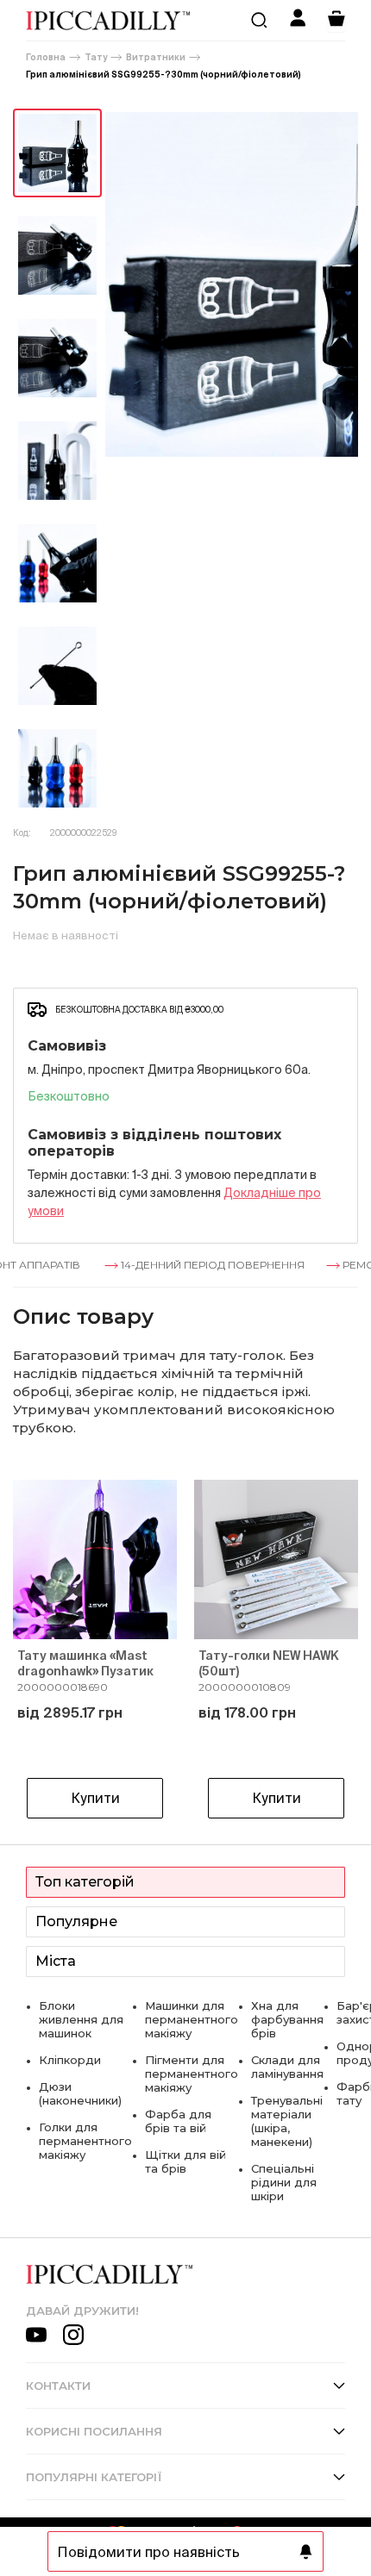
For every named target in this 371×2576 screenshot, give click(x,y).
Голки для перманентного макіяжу (85, 2141)
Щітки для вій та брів (185, 2161)
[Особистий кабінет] (298, 20)
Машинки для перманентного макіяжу (192, 2019)
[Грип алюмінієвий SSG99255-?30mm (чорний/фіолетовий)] (57, 153)
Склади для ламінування (287, 2067)
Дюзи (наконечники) (80, 2093)
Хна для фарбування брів (287, 2019)
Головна (46, 57)
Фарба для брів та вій (178, 2121)
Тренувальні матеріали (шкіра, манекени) (287, 2121)
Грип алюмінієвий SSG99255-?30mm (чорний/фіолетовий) (163, 75)
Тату (96, 57)
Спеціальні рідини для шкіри (284, 2182)
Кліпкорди (70, 2060)
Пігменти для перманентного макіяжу (192, 2074)
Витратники (156, 57)
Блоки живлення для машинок (81, 2019)
